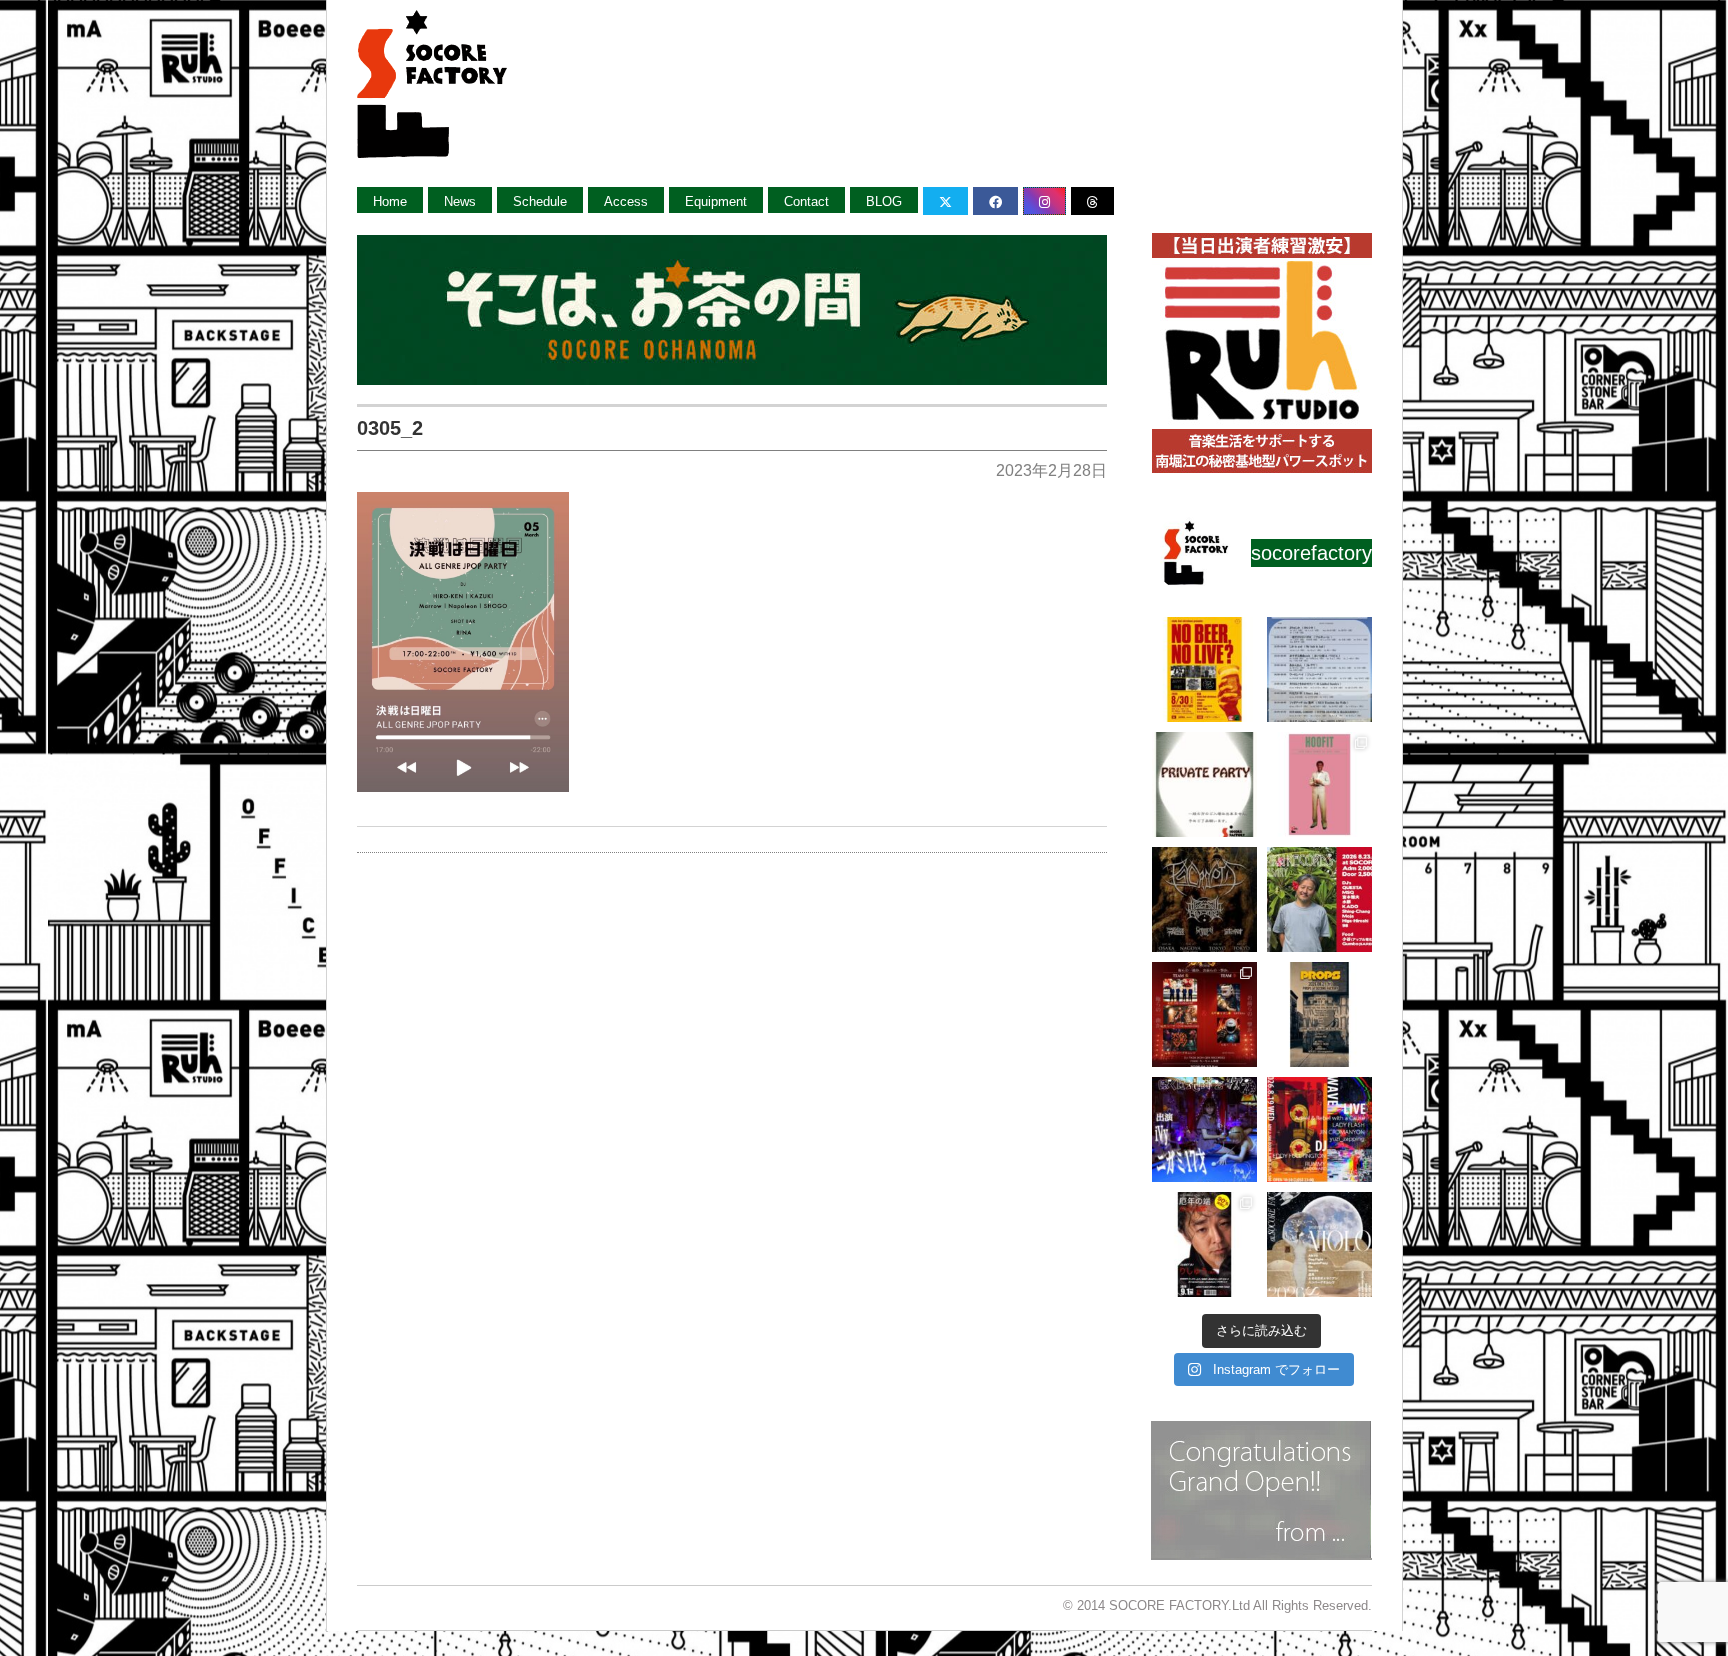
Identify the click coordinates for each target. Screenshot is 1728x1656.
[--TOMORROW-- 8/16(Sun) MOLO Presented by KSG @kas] (1319, 1244)
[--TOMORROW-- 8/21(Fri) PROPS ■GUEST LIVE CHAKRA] (1319, 1014)
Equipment (716, 201)
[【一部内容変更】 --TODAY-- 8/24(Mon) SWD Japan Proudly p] (1204, 899)
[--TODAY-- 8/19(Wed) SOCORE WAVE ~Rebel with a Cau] (1319, 1129)
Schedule (540, 201)
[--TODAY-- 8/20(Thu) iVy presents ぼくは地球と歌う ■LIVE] (1204, 1129)
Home (390, 201)
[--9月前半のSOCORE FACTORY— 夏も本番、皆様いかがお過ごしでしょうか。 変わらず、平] (1204, 1244)
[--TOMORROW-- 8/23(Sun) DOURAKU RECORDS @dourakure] (1319, 899)
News (460, 201)
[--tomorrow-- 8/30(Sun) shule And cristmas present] (1204, 669)
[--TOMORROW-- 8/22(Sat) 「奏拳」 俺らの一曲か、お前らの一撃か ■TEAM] (1204, 1014)
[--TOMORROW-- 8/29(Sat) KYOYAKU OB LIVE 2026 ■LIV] (1319, 669)
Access (626, 201)
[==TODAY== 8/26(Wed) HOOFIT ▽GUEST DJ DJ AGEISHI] (1319, 784)
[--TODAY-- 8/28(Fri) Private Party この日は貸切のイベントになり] (1204, 784)
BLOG (884, 201)
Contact (806, 201)
